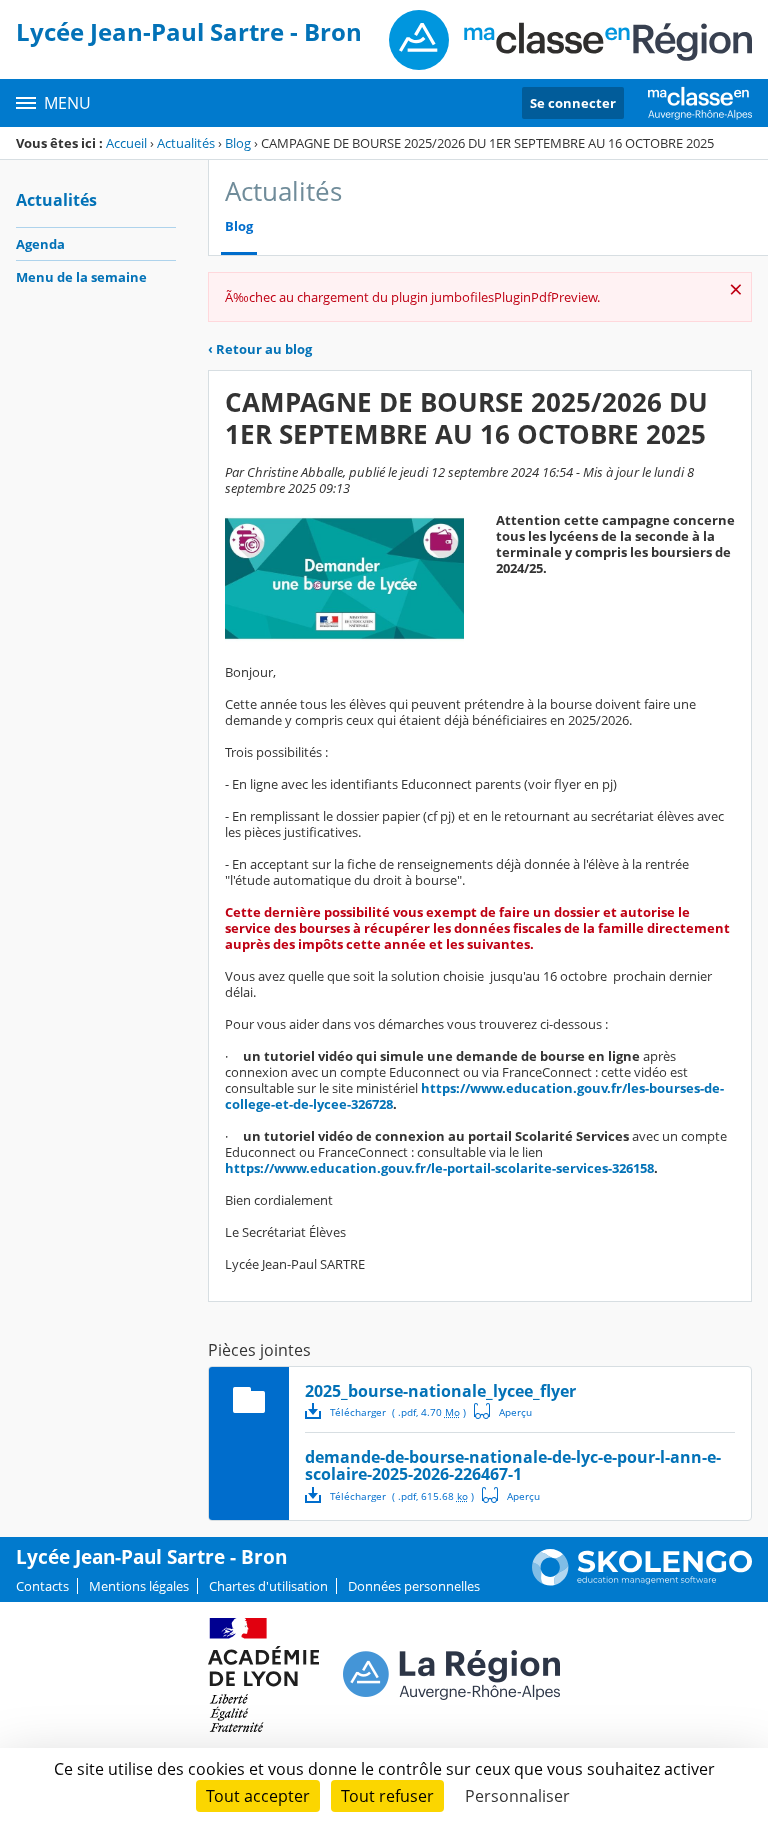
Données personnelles (414, 1586)
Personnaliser (517, 1796)
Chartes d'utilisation (268, 1586)
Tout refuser (387, 1796)
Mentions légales (139, 1586)
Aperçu (503, 1411)
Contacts (42, 1586)
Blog (238, 143)
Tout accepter (258, 1796)
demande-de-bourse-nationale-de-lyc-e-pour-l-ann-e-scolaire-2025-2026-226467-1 (513, 1465)
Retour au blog (260, 349)
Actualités (186, 143)
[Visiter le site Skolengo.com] (642, 1581)
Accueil (126, 143)
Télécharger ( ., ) (398, 1412)
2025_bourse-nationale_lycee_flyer (440, 1391)
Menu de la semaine (81, 277)
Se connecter (573, 103)
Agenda (40, 244)
